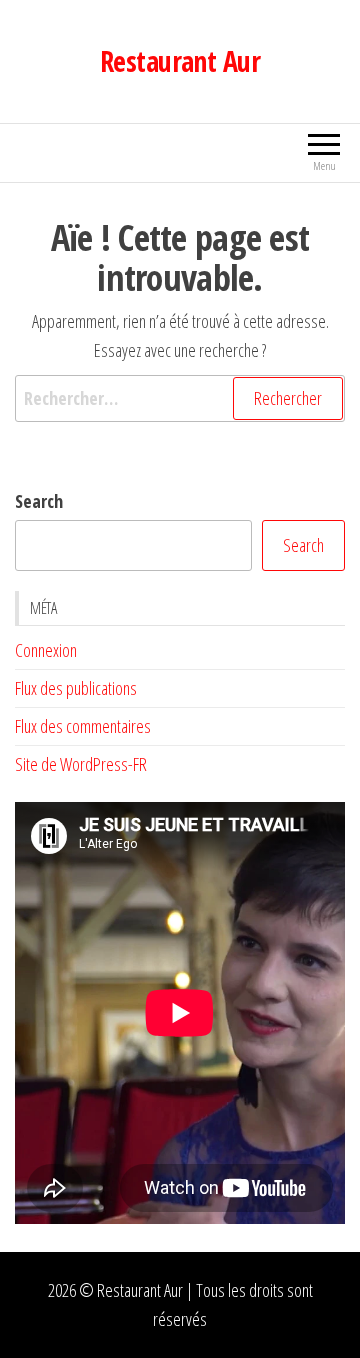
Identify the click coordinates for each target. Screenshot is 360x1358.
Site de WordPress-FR (81, 764)
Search (39, 501)
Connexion (46, 650)
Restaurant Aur (180, 61)
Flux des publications (76, 688)
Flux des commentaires (83, 726)
